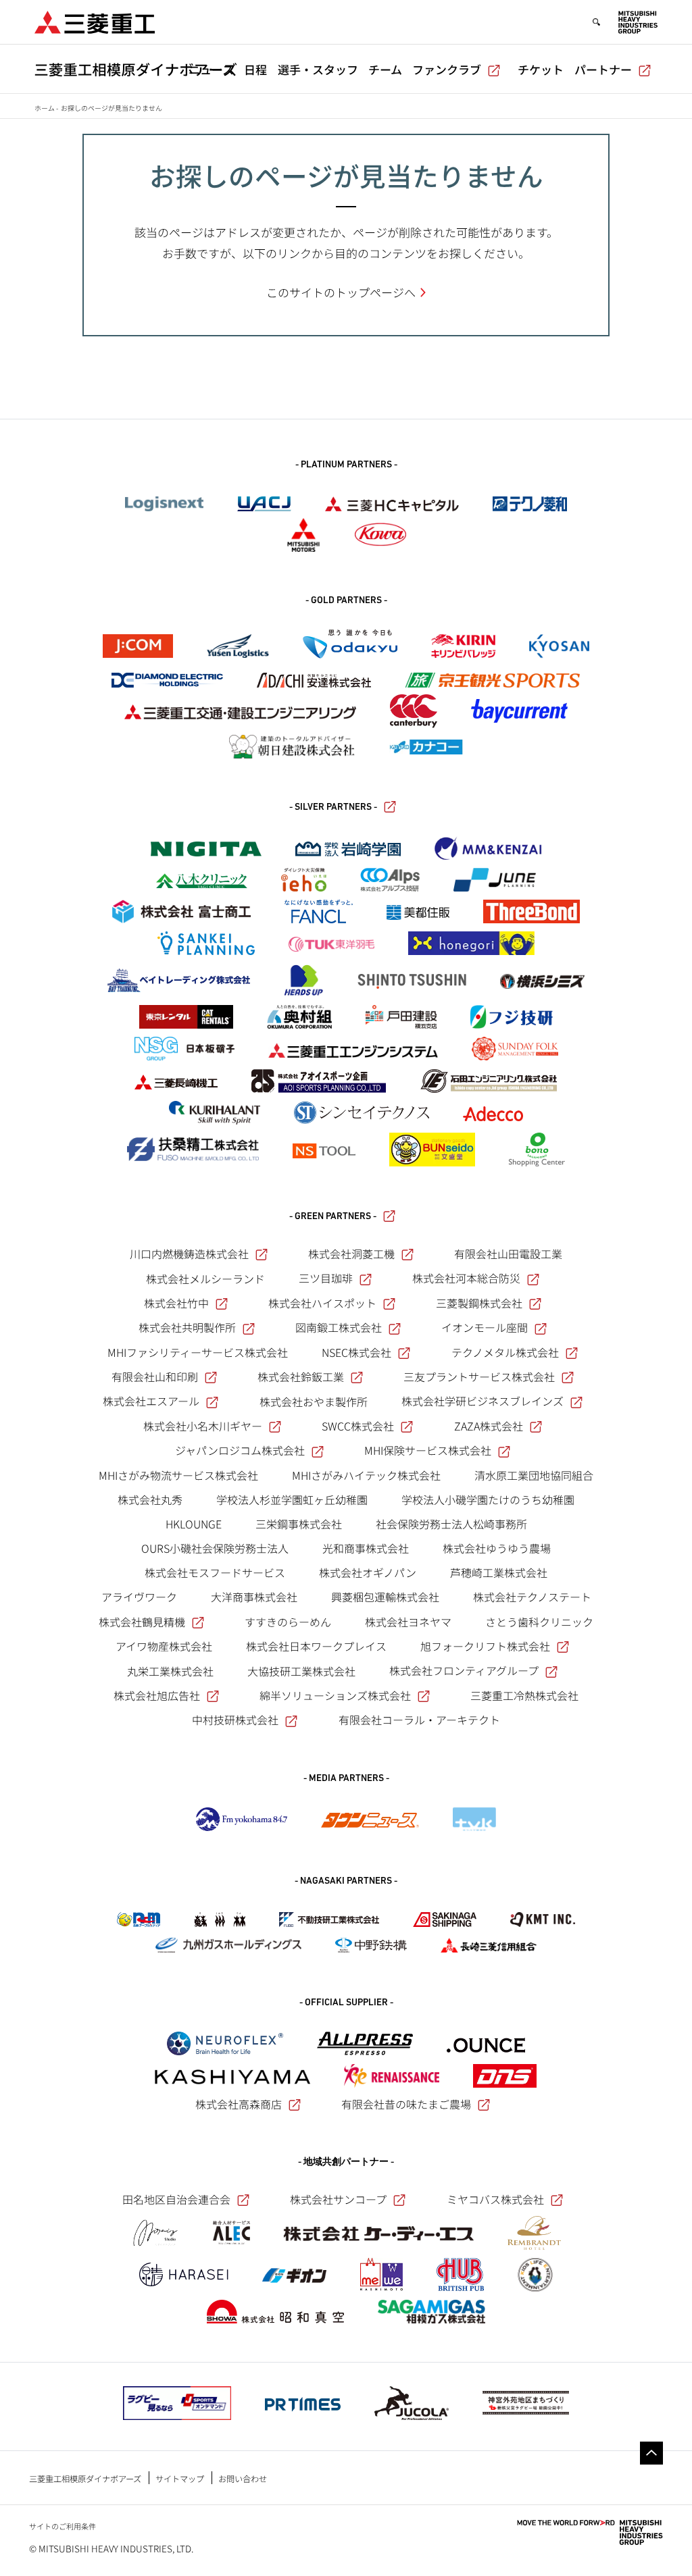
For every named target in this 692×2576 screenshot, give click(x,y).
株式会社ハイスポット (322, 1303)
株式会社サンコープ (338, 2199)
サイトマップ (180, 2479)
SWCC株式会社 (358, 1426)
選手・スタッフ (318, 69)
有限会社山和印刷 (155, 1376)
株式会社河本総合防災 (466, 1278)
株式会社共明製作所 (187, 1327)
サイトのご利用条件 (63, 2526)
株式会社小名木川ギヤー (203, 1426)
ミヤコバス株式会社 (495, 2199)
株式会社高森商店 (239, 2104)
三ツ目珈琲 (326, 1278)
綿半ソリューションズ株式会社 (335, 1695)
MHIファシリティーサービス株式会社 (198, 1352)
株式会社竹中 (176, 1303)
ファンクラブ (447, 69)
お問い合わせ (243, 2479)
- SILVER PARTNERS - (333, 807)
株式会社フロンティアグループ (464, 1670)
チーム (385, 69)
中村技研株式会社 (235, 1720)
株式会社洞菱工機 (351, 1254)
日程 (255, 69)
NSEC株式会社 (356, 1352)
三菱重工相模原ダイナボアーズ (85, 2479)
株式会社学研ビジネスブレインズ (483, 1401)
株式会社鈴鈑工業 (301, 1376)
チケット (541, 69)
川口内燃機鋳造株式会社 (189, 1254)
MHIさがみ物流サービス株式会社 (178, 1475)
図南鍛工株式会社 (339, 1327)
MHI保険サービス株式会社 (428, 1450)
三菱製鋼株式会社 (479, 1303)
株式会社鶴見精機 (142, 1622)
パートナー (603, 69)
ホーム (45, 108)
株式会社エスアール (151, 1401)
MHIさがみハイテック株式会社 (366, 1475)
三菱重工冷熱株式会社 (524, 1695)
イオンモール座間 (485, 1327)
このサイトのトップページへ (341, 292)
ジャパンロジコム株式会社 (240, 1450)
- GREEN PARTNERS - (333, 1217)
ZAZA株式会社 (489, 1426)
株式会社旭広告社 (157, 1695)
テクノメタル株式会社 (505, 1352)
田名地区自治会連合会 (176, 2199)
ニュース (211, 69)
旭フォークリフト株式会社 (485, 1646)
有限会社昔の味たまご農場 (406, 2104)
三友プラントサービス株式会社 (479, 1376)
